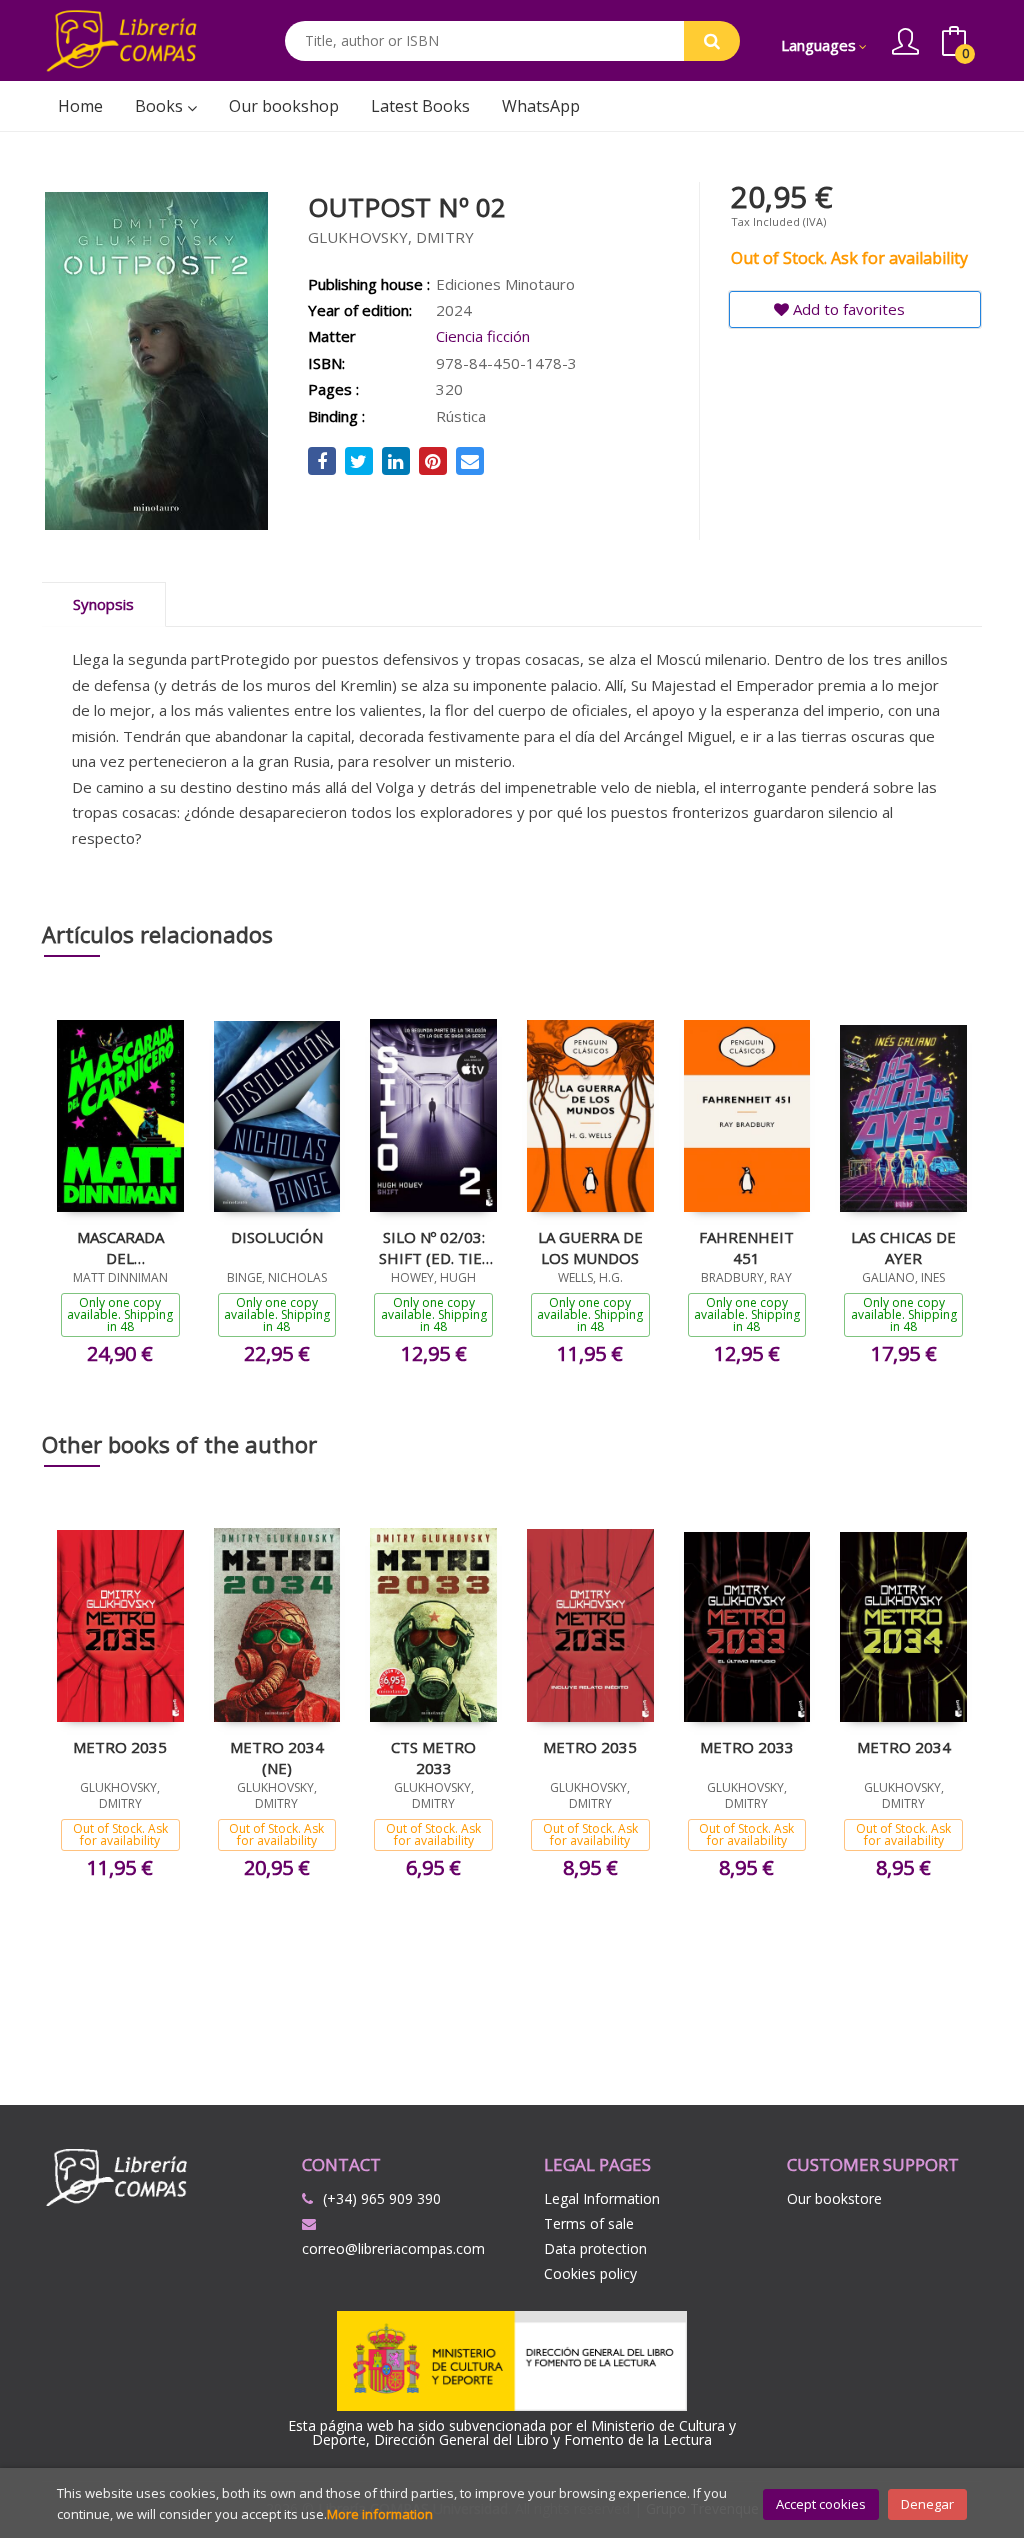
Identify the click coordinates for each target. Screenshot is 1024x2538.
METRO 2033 (747, 1747)
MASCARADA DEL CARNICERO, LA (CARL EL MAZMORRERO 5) (120, 1247)
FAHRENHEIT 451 (746, 1247)
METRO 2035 (120, 1747)
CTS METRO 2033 (433, 1757)
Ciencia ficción (483, 336)
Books (161, 106)
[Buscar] (712, 41)
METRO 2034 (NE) (277, 1757)
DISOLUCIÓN (277, 1237)
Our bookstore (834, 2198)
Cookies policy (590, 2273)
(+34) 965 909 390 (382, 2198)
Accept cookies (821, 2504)
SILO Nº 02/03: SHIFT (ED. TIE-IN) (433, 1247)
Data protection (595, 2248)
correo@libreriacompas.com (393, 2248)
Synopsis (103, 604)
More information (380, 2514)
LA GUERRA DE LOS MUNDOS (590, 1247)
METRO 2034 (904, 1747)
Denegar (927, 2504)
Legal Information (602, 2198)
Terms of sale (589, 2223)
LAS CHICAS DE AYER (903, 1247)
